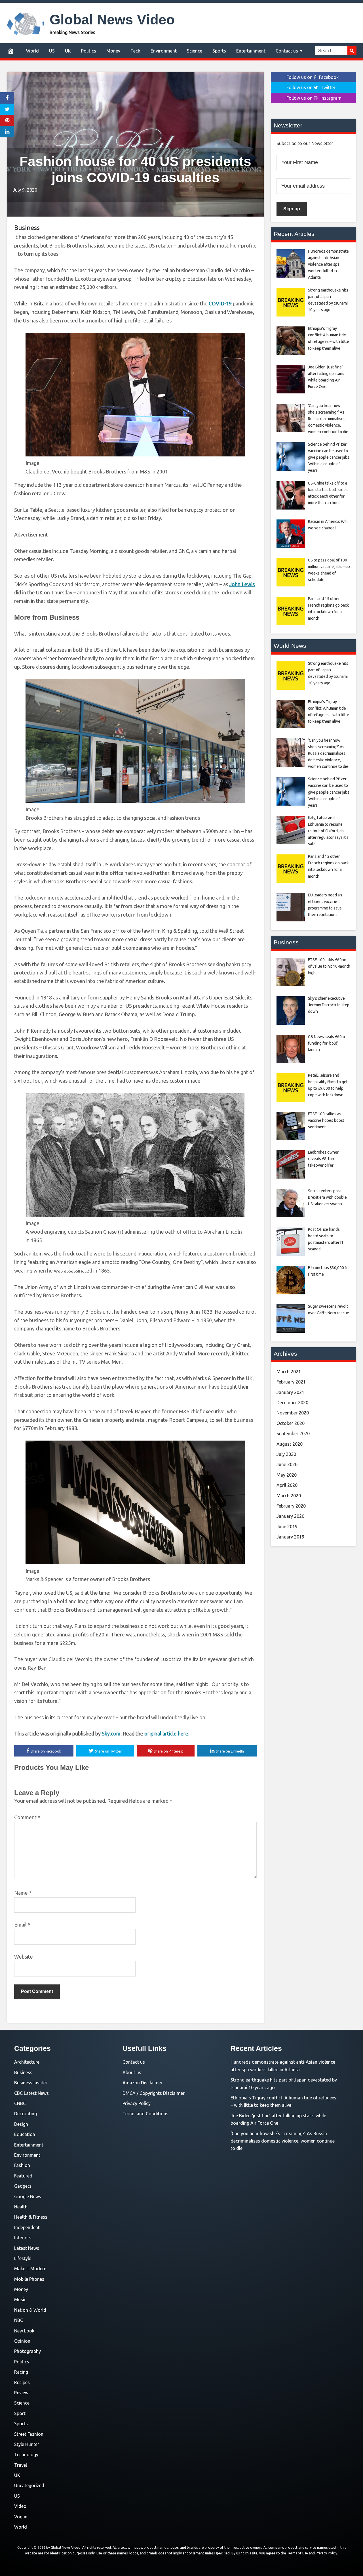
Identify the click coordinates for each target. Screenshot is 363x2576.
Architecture (27, 2062)
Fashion (22, 2165)
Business (27, 228)
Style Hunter (27, 2444)
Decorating (26, 2114)
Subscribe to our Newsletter (305, 143)
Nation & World (30, 2310)
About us (132, 2072)
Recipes (22, 2382)
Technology (26, 2455)
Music (20, 2300)
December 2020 (292, 1403)
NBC (19, 2320)
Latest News (27, 2248)
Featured (23, 2176)
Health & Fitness (31, 2217)
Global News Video (112, 20)
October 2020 (291, 1423)
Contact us (287, 51)
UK (68, 51)
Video (20, 2506)
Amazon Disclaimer (143, 2083)
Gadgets (23, 2186)
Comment (27, 1817)
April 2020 (287, 1485)
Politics (89, 51)
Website (24, 1957)
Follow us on (313, 77)
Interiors (23, 2238)
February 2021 (291, 1382)
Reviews (22, 2393)
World (32, 51)
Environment (164, 51)
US (52, 51)
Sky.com (111, 1734)
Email (22, 1925)
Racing (21, 2372)
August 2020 (290, 1444)
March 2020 (289, 1496)
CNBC (20, 2103)
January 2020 (290, 1516)
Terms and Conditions (145, 2114)
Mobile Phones (29, 2279)
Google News (28, 2196)
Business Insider (31, 2083)
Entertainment (251, 51)
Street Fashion (29, 2434)
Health (21, 2207)
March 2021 (289, 1372)
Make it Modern (30, 2269)
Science (195, 51)
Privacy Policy (137, 2103)
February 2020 (291, 1506)
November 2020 (293, 1413)
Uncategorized (29, 2485)
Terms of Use (297, 2553)
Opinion (22, 2341)
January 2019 (290, 1537)
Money (113, 51)
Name (23, 1893)
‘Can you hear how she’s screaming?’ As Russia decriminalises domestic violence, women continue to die (283, 2141)
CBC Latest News (31, 2093)
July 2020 (286, 1454)
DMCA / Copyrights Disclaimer (154, 2093)
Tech (135, 51)
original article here (166, 1734)
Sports (219, 51)
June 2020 (287, 1464)
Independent (27, 2227)
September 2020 (293, 1433)
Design (21, 2124)
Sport (20, 2413)
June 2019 (287, 1527)
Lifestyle (23, 2258)
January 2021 (290, 1392)
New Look (24, 2331)
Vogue (21, 2517)
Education (25, 2134)
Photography (28, 2351)
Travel (21, 2465)
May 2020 (287, 1475)
